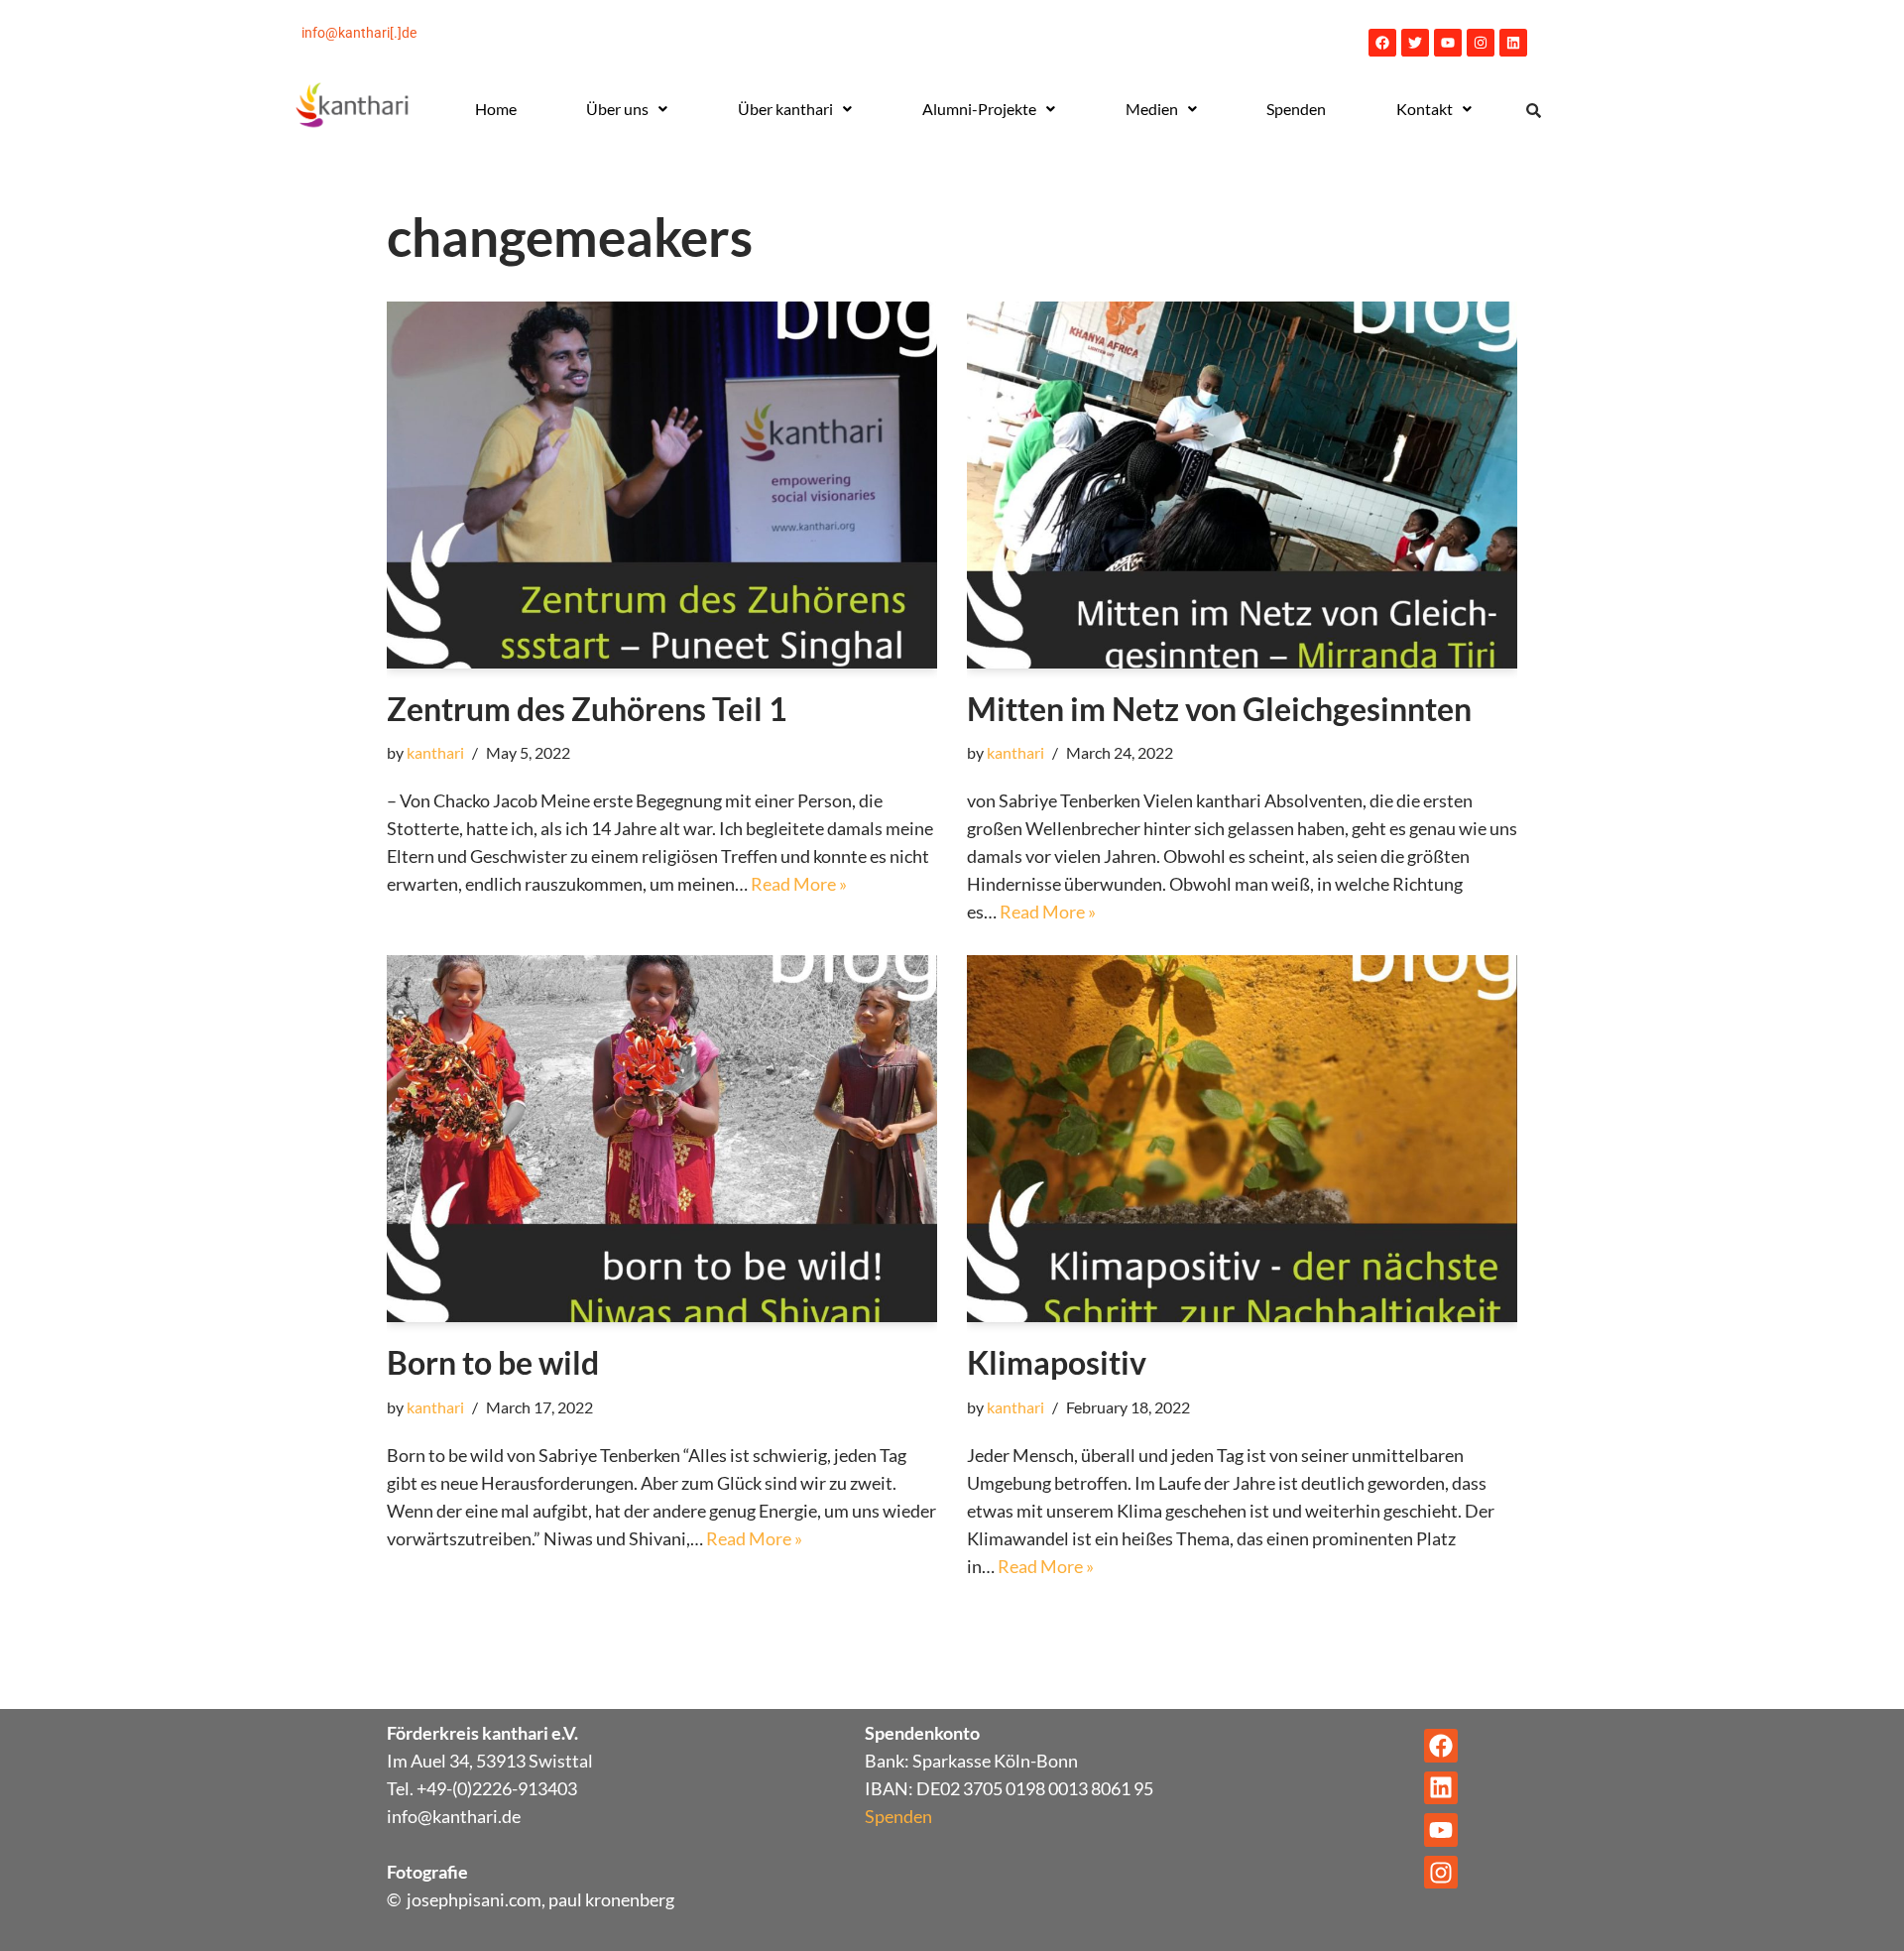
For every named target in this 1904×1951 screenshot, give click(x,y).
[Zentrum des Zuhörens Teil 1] (662, 485)
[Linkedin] (1513, 43)
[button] (627, 109)
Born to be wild (493, 1362)
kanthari (435, 752)
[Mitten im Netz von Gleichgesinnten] (1242, 485)
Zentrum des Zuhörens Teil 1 (587, 709)
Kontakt (1425, 109)
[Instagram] (1481, 43)
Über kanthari (785, 109)
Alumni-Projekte (979, 109)
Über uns (617, 109)
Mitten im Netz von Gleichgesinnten (1219, 709)
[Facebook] (1382, 43)
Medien (1152, 109)
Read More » (799, 884)
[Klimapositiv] (1242, 1139)
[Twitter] (1415, 43)
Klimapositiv (1057, 1362)
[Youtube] (1448, 43)
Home (496, 109)
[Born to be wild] (662, 1139)
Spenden (1296, 109)
